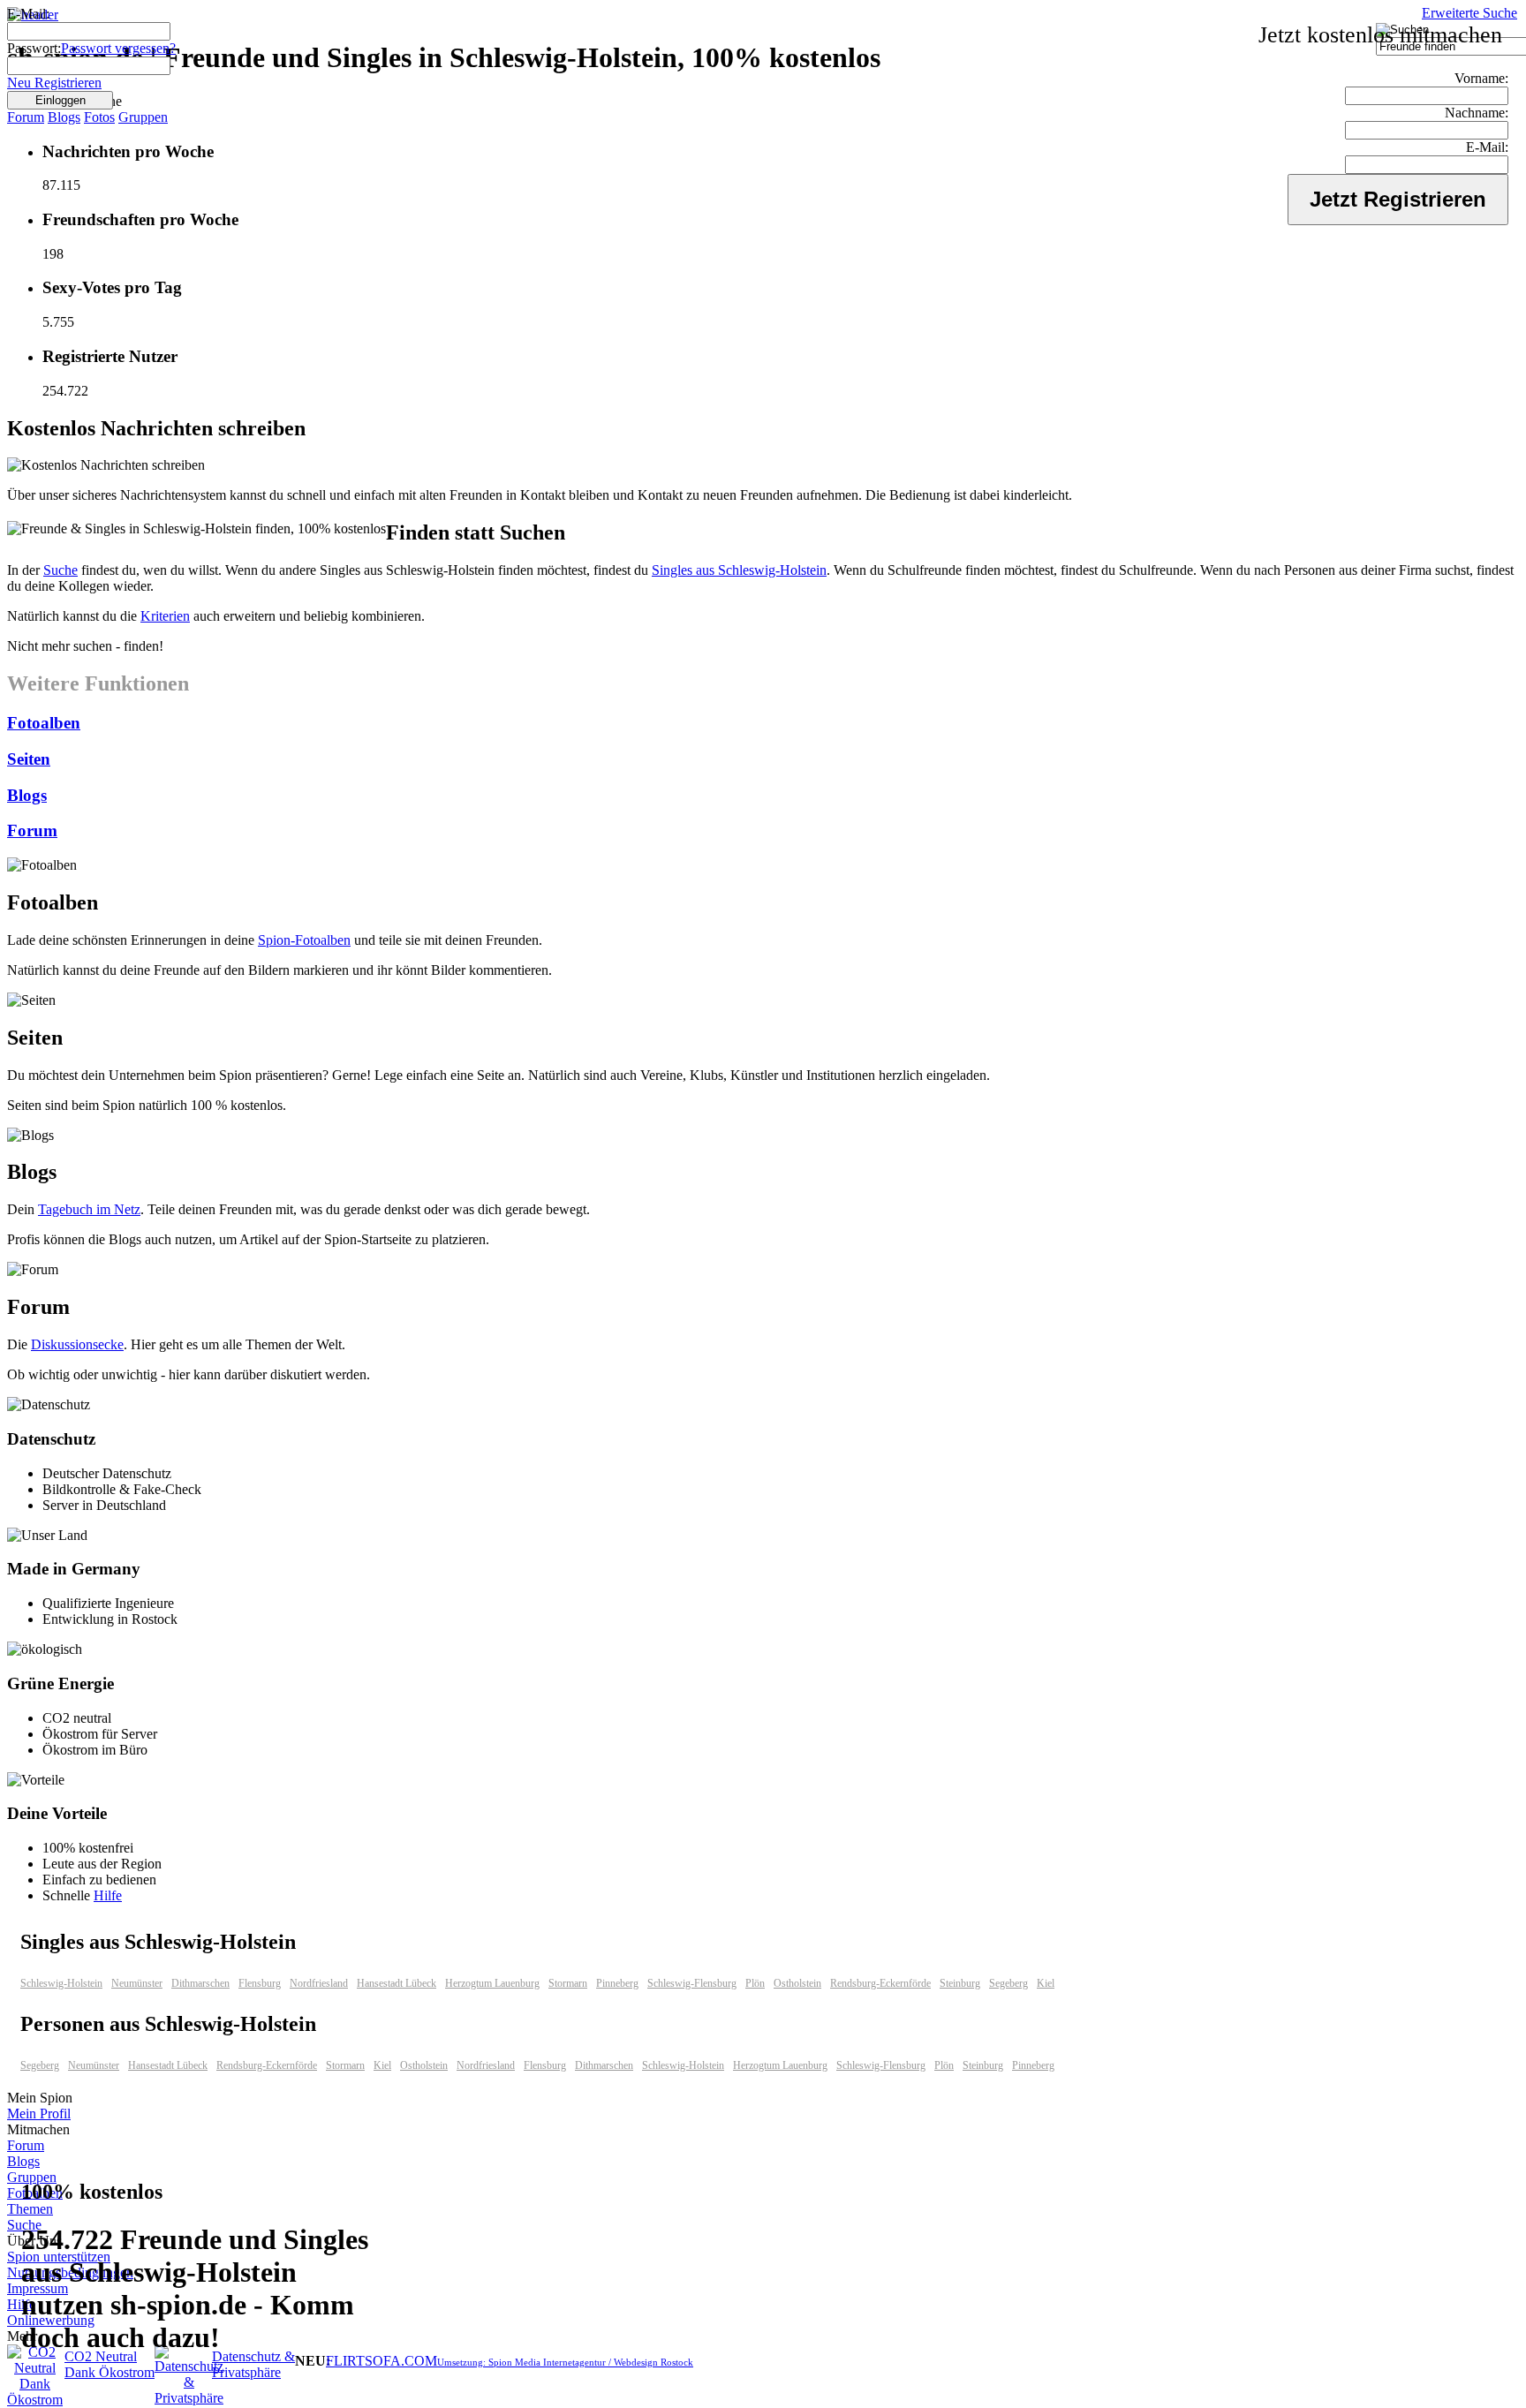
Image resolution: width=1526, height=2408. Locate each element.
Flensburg (260, 1983)
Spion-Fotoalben (304, 940)
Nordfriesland (319, 1983)
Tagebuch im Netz (89, 1209)
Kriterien (165, 616)
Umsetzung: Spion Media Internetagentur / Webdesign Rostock (565, 2362)
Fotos (99, 117)
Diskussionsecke (77, 1344)
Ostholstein (797, 1983)
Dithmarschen (200, 1983)
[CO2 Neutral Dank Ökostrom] (35, 2400)
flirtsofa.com (381, 2361)
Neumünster (137, 1983)
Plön (755, 1983)
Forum (26, 117)
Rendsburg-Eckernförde (880, 1983)
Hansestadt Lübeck (397, 1983)
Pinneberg (617, 1983)
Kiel (1046, 1983)
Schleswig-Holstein (61, 1983)
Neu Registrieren (54, 83)
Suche (60, 570)
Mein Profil (39, 2114)
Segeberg (1009, 1983)
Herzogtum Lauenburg (492, 1983)
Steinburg (960, 1983)
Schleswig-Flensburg (692, 1983)
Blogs (64, 117)
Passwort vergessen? (118, 48)
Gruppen (143, 117)
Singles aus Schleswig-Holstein (739, 570)
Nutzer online (66, 101)
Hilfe (108, 1895)
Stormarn (568, 1983)
